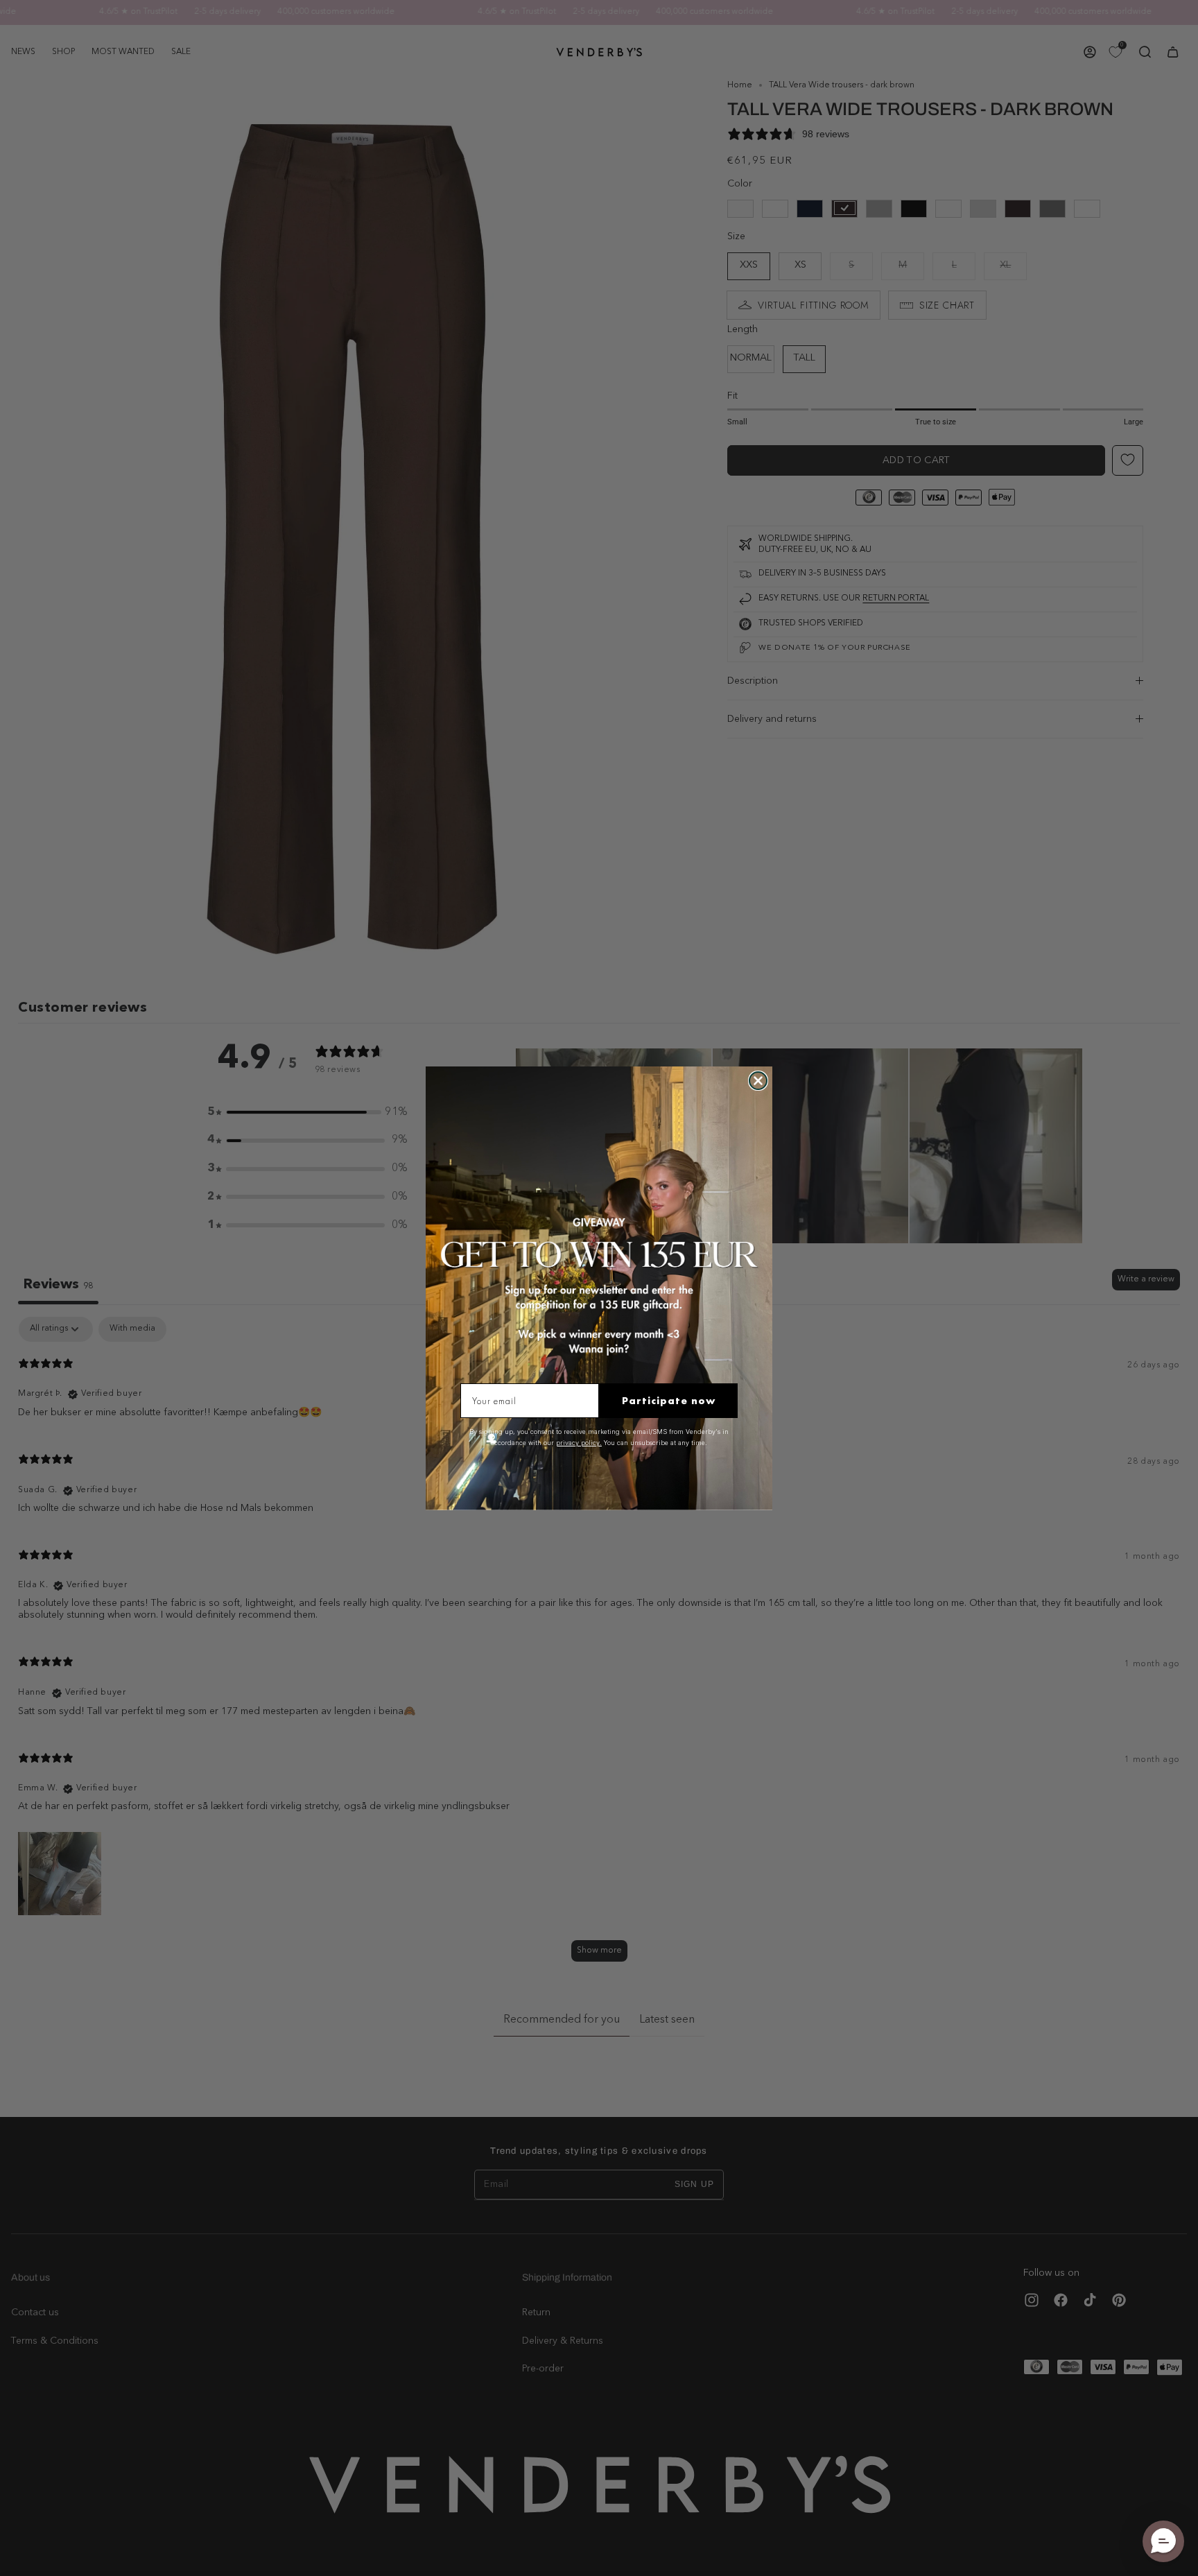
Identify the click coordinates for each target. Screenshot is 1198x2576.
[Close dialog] (758, 1081)
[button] (1163, 2541)
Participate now (669, 1401)
